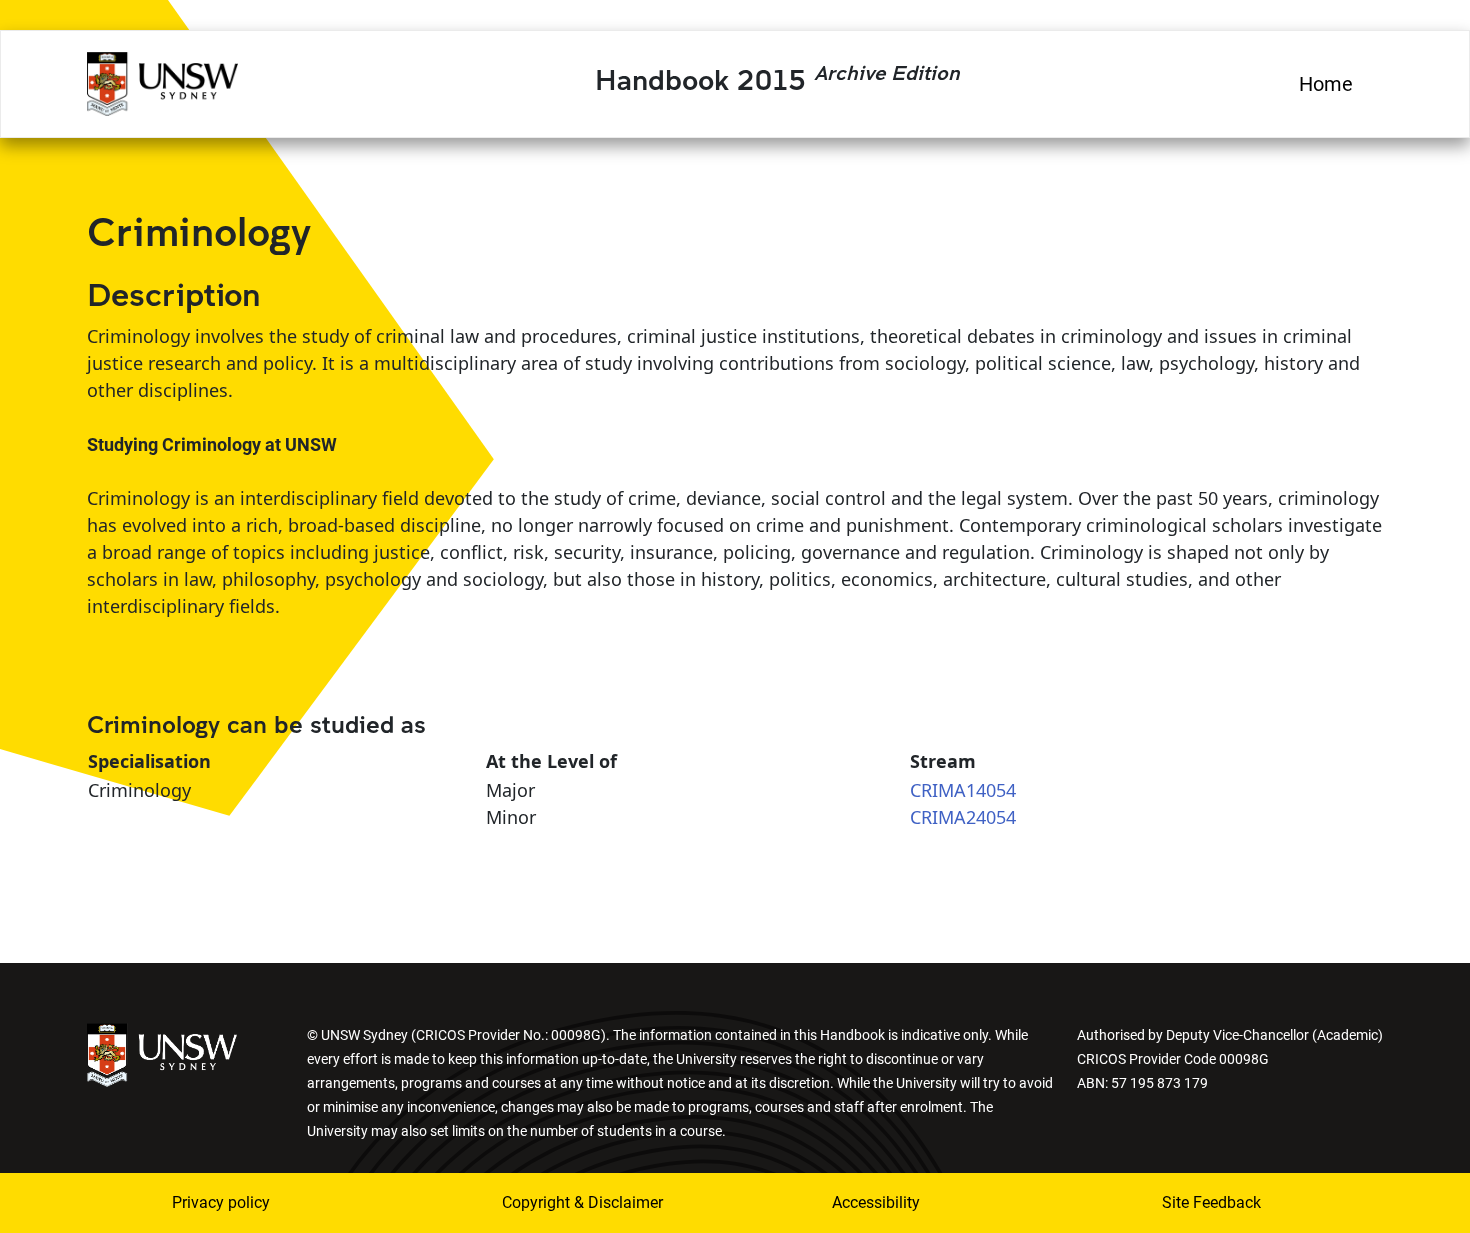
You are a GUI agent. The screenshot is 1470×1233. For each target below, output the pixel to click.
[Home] (162, 81)
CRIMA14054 (963, 790)
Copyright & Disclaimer (582, 1202)
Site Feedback (1211, 1202)
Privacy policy (221, 1202)
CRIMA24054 (963, 817)
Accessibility (876, 1202)
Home (1326, 84)
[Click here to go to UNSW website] (162, 1053)
